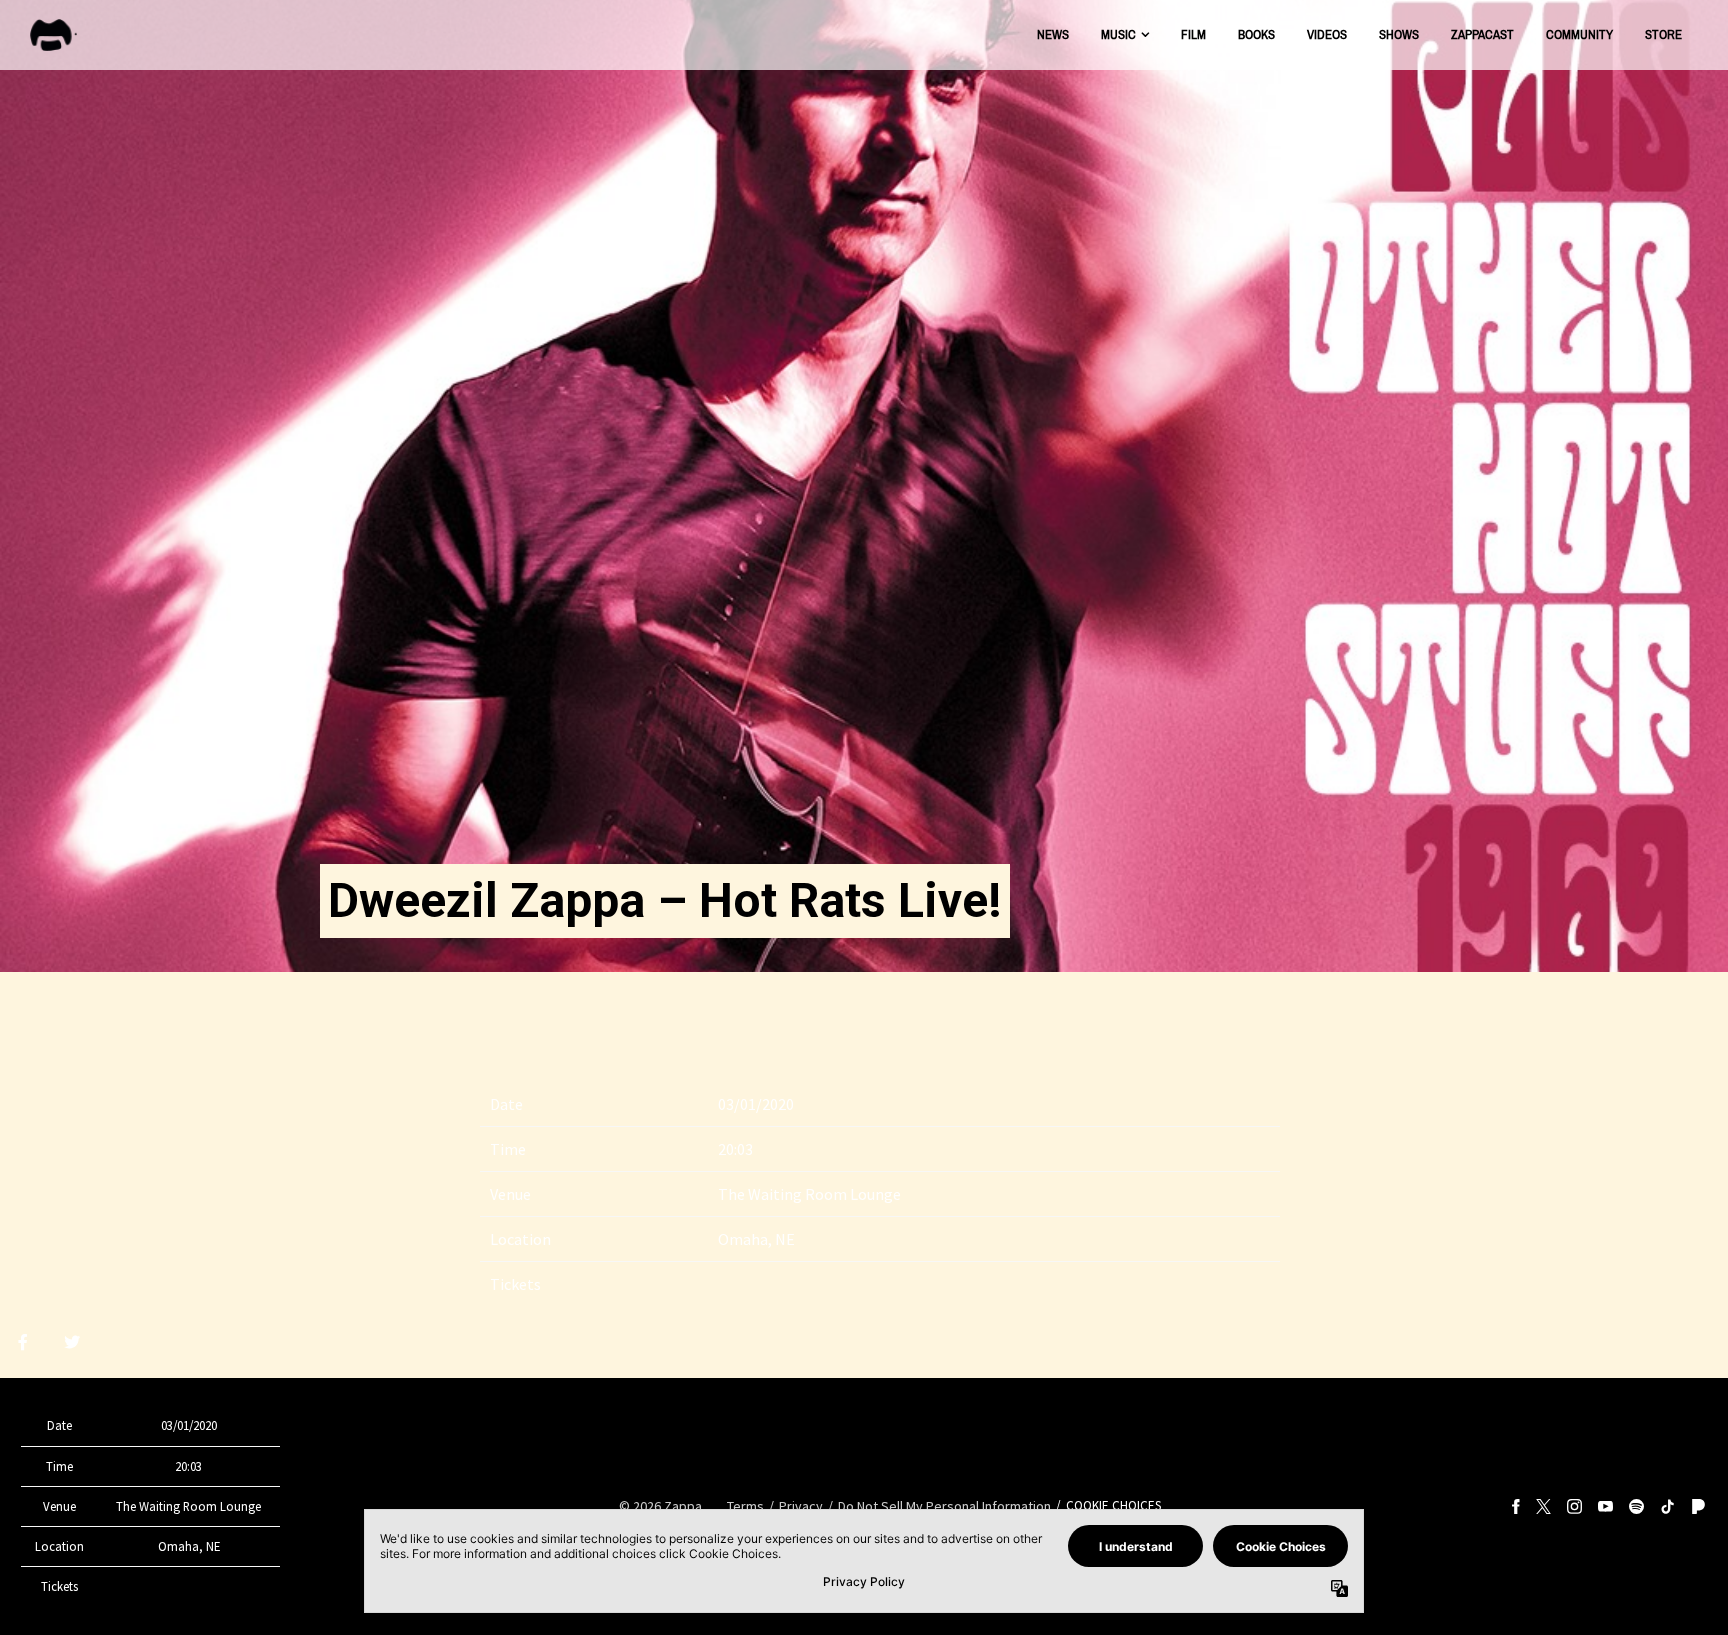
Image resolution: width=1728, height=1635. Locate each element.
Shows (1399, 34)
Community (1579, 34)
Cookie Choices (1113, 1505)
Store (1663, 34)
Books (1256, 34)
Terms (745, 1506)
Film (1193, 34)
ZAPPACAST (1482, 34)
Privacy (801, 1506)
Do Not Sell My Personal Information (944, 1506)
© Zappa (660, 1506)
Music (1118, 34)
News (1053, 34)
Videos (1327, 34)
